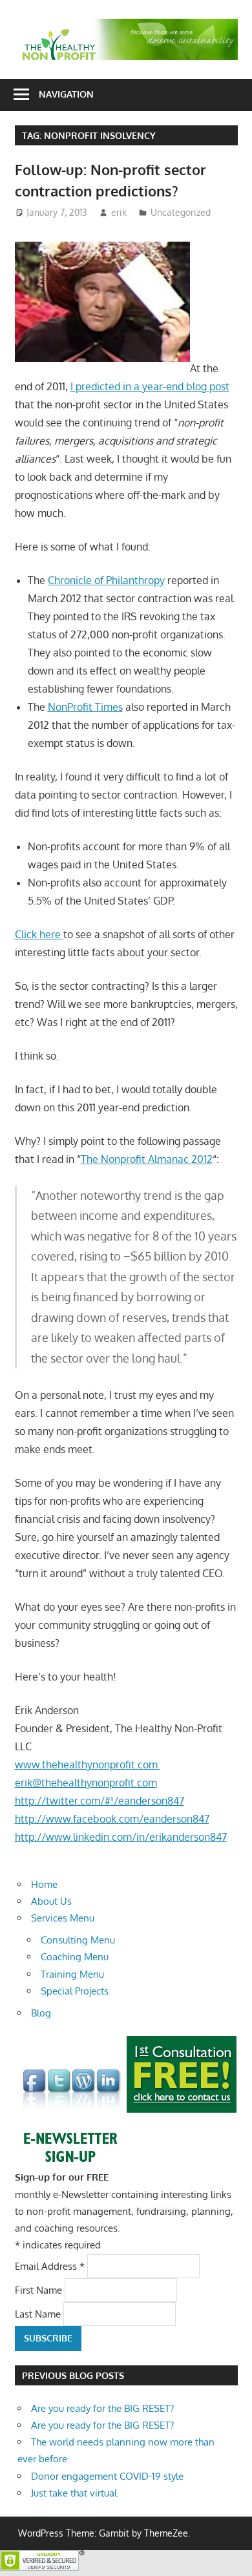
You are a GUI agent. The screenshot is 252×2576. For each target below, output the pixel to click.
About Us (51, 1901)
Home (44, 1884)
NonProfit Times (85, 707)
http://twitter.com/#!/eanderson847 (100, 1801)
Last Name (39, 2314)
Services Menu (63, 1918)
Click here (39, 934)
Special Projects (75, 1991)
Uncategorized (181, 212)
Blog (41, 2013)
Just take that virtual (74, 2493)
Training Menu (72, 1974)
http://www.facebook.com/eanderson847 (112, 1819)
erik (119, 212)
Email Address (50, 2266)
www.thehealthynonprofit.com (88, 1764)
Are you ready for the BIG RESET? (102, 2408)
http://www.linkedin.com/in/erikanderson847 (121, 1837)
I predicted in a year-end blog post (150, 386)
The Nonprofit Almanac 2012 (147, 1159)
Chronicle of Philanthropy (106, 580)
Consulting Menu (78, 1940)
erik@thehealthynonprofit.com (86, 1783)
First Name (40, 2289)
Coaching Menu (75, 1957)
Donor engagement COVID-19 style (107, 2476)
